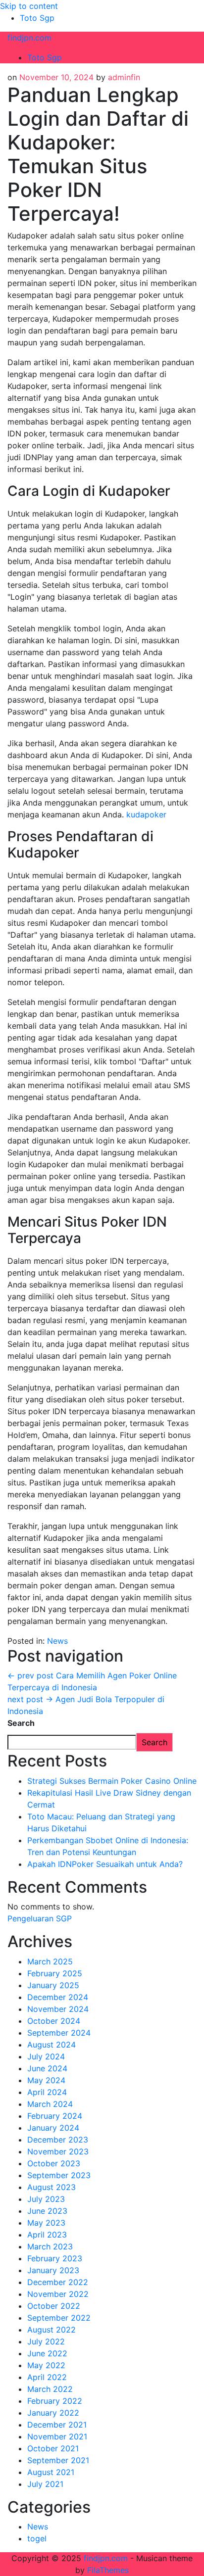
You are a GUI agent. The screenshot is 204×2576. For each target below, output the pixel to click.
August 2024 (51, 2045)
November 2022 (58, 2294)
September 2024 (59, 2033)
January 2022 (53, 2413)
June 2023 (47, 2211)
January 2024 (53, 2128)
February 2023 (55, 2258)
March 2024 (50, 2104)
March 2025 (50, 1961)
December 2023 (58, 2140)
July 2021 (45, 2484)
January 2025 (53, 1985)
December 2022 (58, 2282)
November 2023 (58, 2151)
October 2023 (54, 2163)
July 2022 (46, 2341)
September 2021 (58, 2460)
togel (37, 2538)
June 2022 (47, 2353)
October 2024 (54, 2021)
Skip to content (29, 6)
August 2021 (51, 2472)
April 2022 (47, 2377)
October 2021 (53, 2448)
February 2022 (55, 2401)
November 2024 (58, 2009)
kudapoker (146, 814)
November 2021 (57, 2436)
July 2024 (46, 2056)
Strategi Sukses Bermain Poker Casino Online (112, 1781)
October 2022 (54, 2306)
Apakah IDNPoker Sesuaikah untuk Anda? (105, 1864)
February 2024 (55, 2116)
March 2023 (50, 2246)
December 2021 (57, 2425)
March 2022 (50, 2389)
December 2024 (58, 1997)
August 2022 (51, 2330)
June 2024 (47, 2068)
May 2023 (46, 2223)
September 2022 (59, 2318)
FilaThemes (108, 2570)
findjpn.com (29, 38)
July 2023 (46, 2199)
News (57, 1641)
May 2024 (46, 2080)
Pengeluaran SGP (40, 1918)
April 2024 (47, 2092)
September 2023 (59, 2175)
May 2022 (46, 2365)
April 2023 (47, 2235)
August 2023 (51, 2187)
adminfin (124, 77)
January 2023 (53, 2270)
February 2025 (55, 1973)
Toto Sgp (37, 18)
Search (21, 1723)
